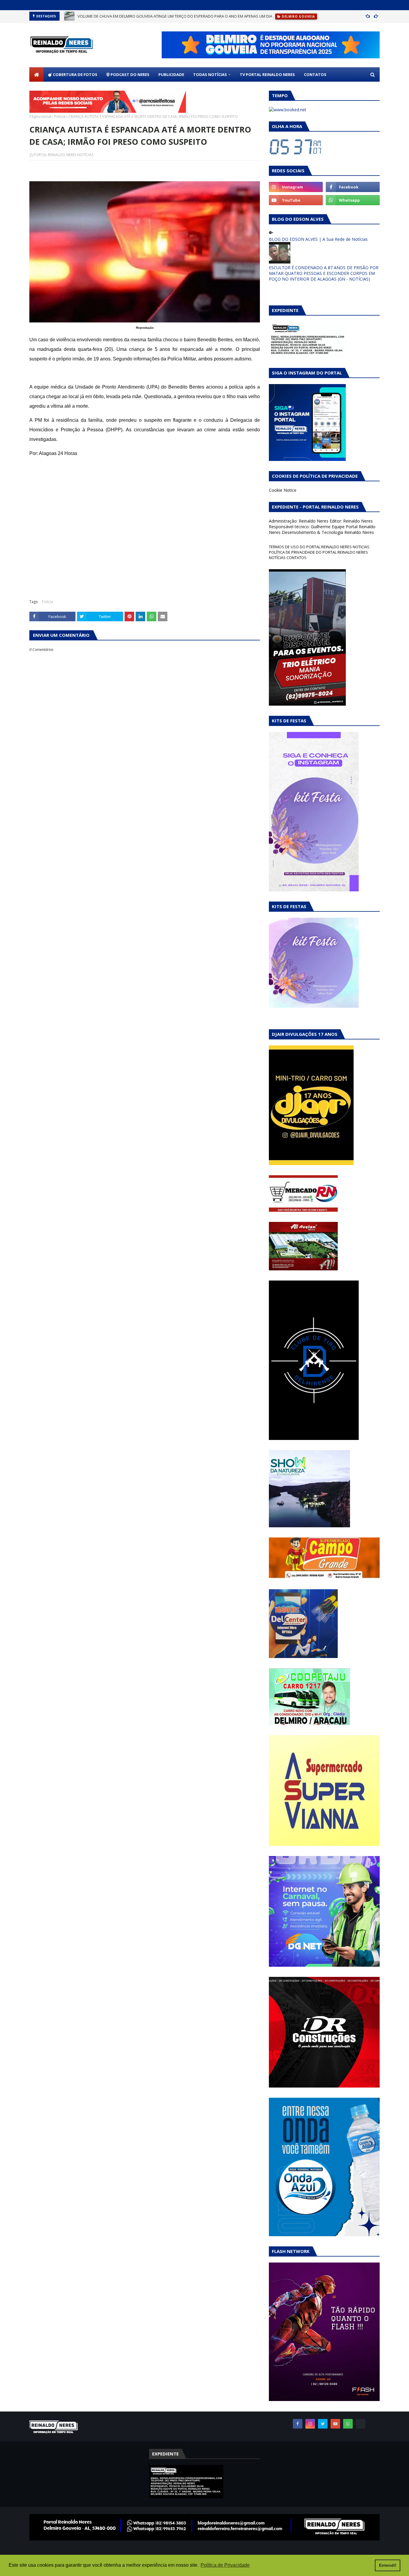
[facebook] (353, 187)
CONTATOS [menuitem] (315, 74)
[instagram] (296, 187)
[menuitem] (37, 74)
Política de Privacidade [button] (225, 2565)
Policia (60, 117)
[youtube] (296, 200)
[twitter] (323, 2424)
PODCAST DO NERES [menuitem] (129, 74)
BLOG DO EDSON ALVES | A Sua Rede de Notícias (318, 239)
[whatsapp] (353, 200)
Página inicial (40, 117)
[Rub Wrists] (360, 2424)
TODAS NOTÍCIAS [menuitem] (210, 74)
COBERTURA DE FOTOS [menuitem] (75, 74)
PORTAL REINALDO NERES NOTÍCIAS (63, 155)
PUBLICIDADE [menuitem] (171, 74)
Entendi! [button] (388, 2565)
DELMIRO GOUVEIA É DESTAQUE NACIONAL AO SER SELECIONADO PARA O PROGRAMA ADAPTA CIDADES (170, 16)
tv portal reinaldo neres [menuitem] (267, 74)
